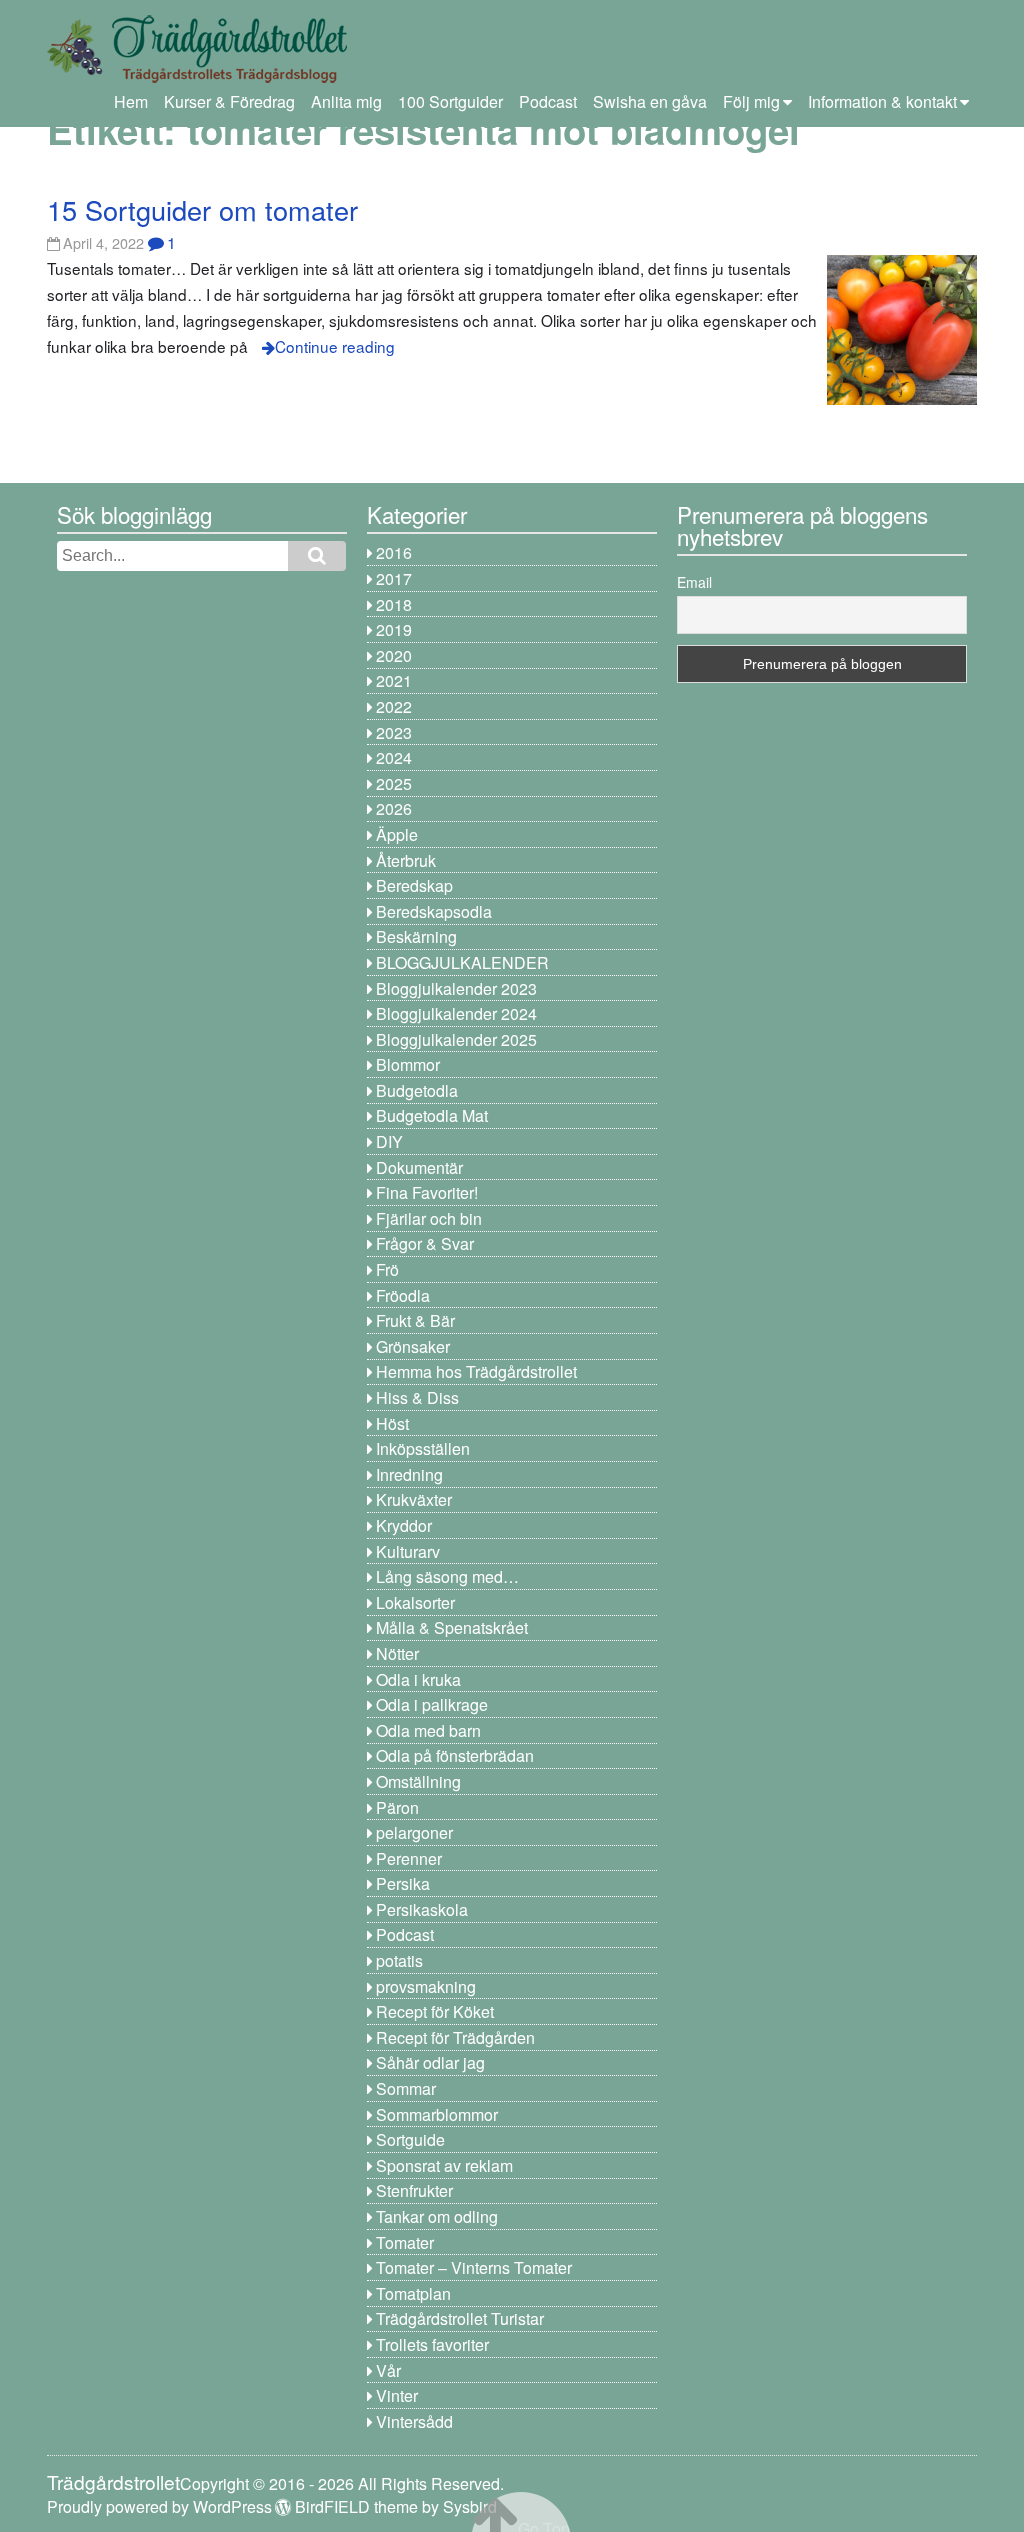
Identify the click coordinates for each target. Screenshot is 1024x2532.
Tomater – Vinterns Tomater (474, 2267)
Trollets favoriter (432, 2344)
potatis (399, 1960)
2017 (394, 578)
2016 (394, 552)
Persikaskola (422, 1909)
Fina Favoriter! (427, 1192)
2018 (394, 604)
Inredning (409, 1474)
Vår (388, 2370)
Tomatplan (413, 2293)
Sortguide (410, 2139)
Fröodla (403, 1295)
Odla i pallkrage (432, 1704)
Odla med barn (428, 1730)
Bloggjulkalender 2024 (456, 1013)
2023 (394, 732)
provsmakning (426, 1986)
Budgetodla (417, 1090)
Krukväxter (414, 1499)
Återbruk (406, 860)
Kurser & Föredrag (229, 101)
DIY (389, 1141)
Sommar (406, 2088)
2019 (394, 629)
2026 (394, 808)
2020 (394, 655)
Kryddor (404, 1525)
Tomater (405, 2242)
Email (694, 582)
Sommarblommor (437, 2114)
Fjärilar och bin (429, 1218)
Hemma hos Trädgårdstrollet (476, 1371)
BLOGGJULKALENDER (462, 962)
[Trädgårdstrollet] (197, 75)
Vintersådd (414, 2421)
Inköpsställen (423, 1448)
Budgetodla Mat (432, 1115)
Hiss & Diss (417, 1397)
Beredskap (414, 885)
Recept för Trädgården (455, 2037)
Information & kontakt (882, 101)
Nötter (397, 1653)
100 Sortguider (450, 101)
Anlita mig (346, 101)
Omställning (418, 1781)
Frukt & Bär (415, 1320)
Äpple (397, 834)
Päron (397, 1807)
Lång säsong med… (447, 1576)
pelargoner (414, 1832)
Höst (392, 1423)
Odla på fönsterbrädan (455, 1755)
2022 (394, 706)
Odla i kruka (418, 1679)
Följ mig (751, 101)
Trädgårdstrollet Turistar (460, 2318)
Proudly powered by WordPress (159, 2506)
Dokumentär (419, 1167)
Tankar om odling (437, 2216)
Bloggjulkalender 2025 (456, 1039)
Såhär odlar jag (430, 2062)
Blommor (408, 1064)
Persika (403, 1883)
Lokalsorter (415, 1602)
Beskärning (416, 936)
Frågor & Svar (425, 1243)
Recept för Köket (435, 2011)
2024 (394, 757)
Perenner (409, 1858)
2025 (394, 783)
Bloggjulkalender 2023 (456, 988)
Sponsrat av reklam (444, 2165)
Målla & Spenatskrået (452, 1627)
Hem (131, 101)
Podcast (548, 101)
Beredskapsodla (434, 911)
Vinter (397, 2395)
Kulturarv (408, 1551)
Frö (387, 1269)
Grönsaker (413, 1346)
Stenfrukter (414, 2190)
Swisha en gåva (650, 101)
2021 (394, 680)
